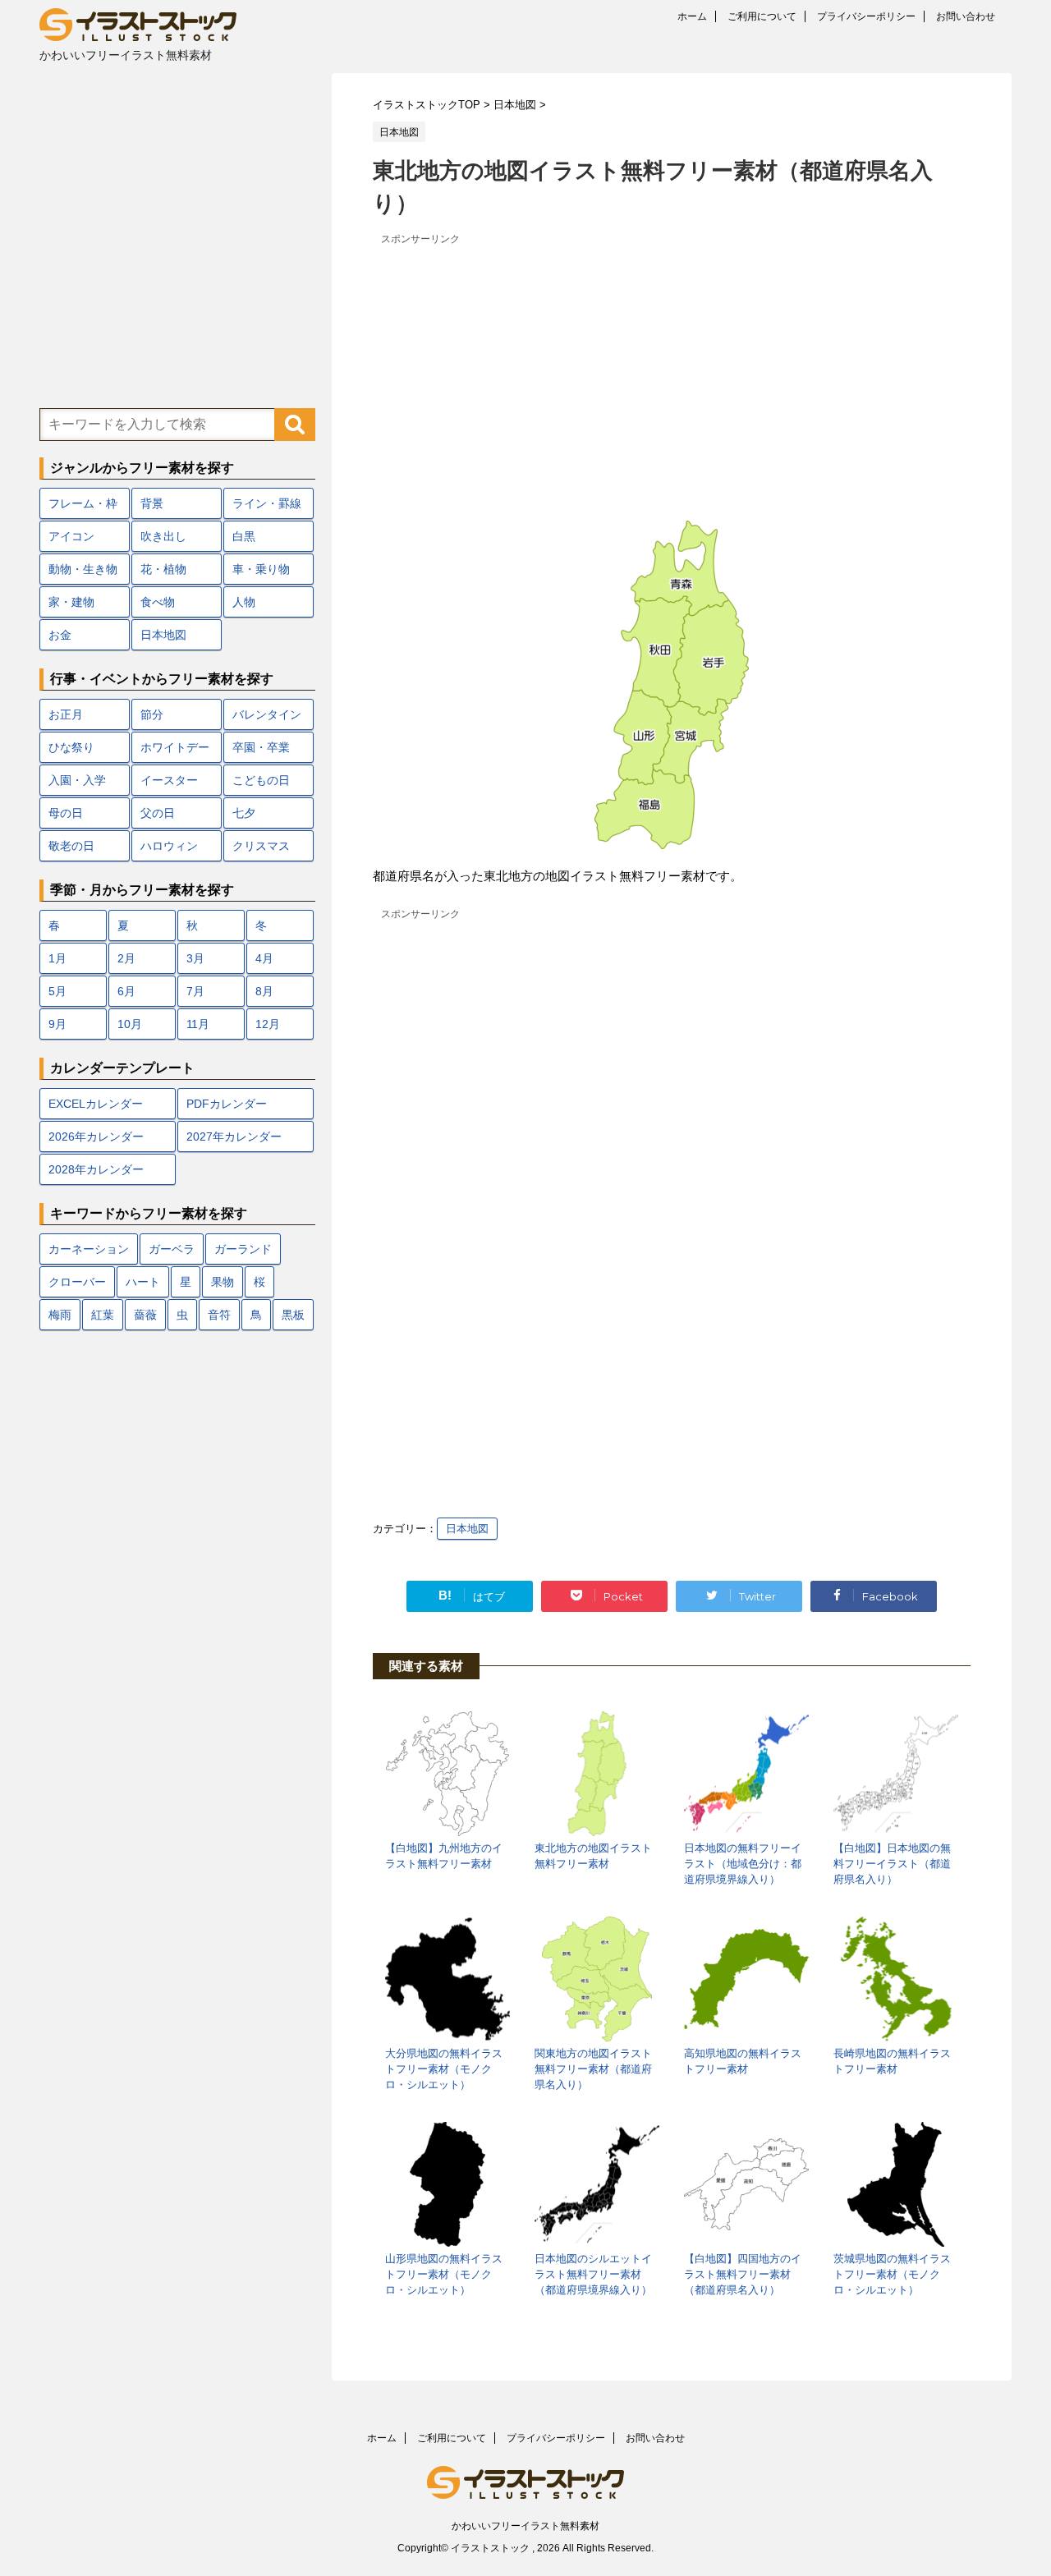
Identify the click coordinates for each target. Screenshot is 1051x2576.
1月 (57, 958)
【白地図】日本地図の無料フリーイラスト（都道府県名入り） (892, 1864)
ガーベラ (172, 1249)
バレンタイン (267, 714)
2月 (126, 958)
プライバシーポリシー (866, 16)
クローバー (77, 1282)
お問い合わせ (966, 16)
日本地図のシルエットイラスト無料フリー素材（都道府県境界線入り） (593, 2274)
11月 (198, 1024)
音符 (219, 1315)
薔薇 (145, 1315)
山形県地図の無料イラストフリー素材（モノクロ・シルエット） (444, 2274)
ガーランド (243, 1249)
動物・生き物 (83, 569)
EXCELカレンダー (96, 1104)
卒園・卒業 (261, 747)
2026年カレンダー (96, 1136)
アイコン (71, 536)
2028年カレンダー (96, 1169)
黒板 (293, 1315)
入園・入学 (77, 780)
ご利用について (762, 16)
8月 (264, 991)
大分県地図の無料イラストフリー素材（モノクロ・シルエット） (444, 2069)
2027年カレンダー (234, 1136)
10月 (130, 1024)
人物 (244, 602)
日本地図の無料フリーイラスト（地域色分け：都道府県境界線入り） (743, 1864)
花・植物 (163, 569)
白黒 (244, 536)
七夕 (244, 813)
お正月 (66, 714)
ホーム (692, 16)
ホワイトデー (175, 747)
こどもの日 (261, 780)
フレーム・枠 (83, 503)
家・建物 (71, 602)
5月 (57, 991)
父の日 (158, 813)
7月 (195, 991)
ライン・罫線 (267, 503)
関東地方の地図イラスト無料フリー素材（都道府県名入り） (593, 2069)
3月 (195, 958)
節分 (152, 714)
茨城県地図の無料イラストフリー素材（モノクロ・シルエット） (892, 2274)
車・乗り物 (261, 569)
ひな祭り (71, 747)
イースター (169, 780)
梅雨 (60, 1315)
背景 (152, 503)
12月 (268, 1024)
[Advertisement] (672, 365)
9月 (57, 1024)
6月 (126, 991)
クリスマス (261, 846)
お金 (60, 635)
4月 (264, 958)
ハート (143, 1282)
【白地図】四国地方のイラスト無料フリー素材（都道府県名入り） (743, 2274)
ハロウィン (169, 846)
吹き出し (163, 536)
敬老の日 (71, 846)
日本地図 (467, 1529)
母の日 (66, 813)
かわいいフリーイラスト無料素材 (525, 2526)
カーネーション (89, 1249)
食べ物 (158, 602)
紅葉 (103, 1315)
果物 (223, 1282)
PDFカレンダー (227, 1104)
